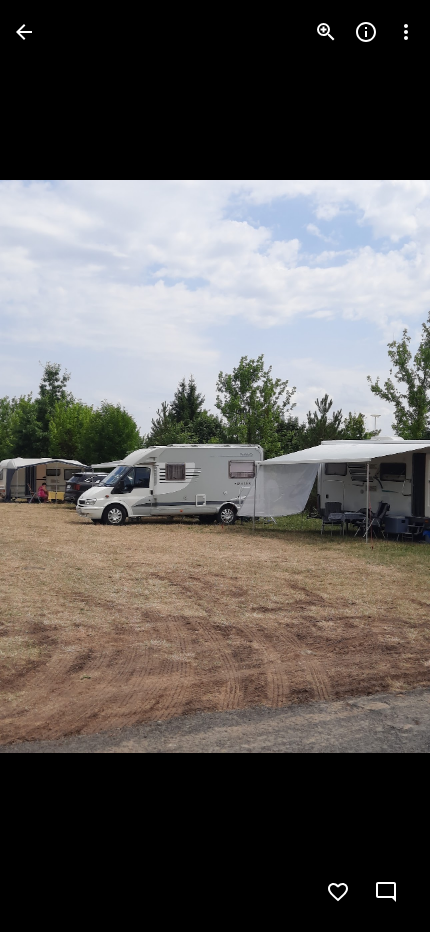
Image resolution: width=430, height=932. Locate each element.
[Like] (338, 892)
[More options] (406, 32)
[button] (56, 466)
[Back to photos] (24, 32)
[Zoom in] (326, 32)
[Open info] (366, 32)
